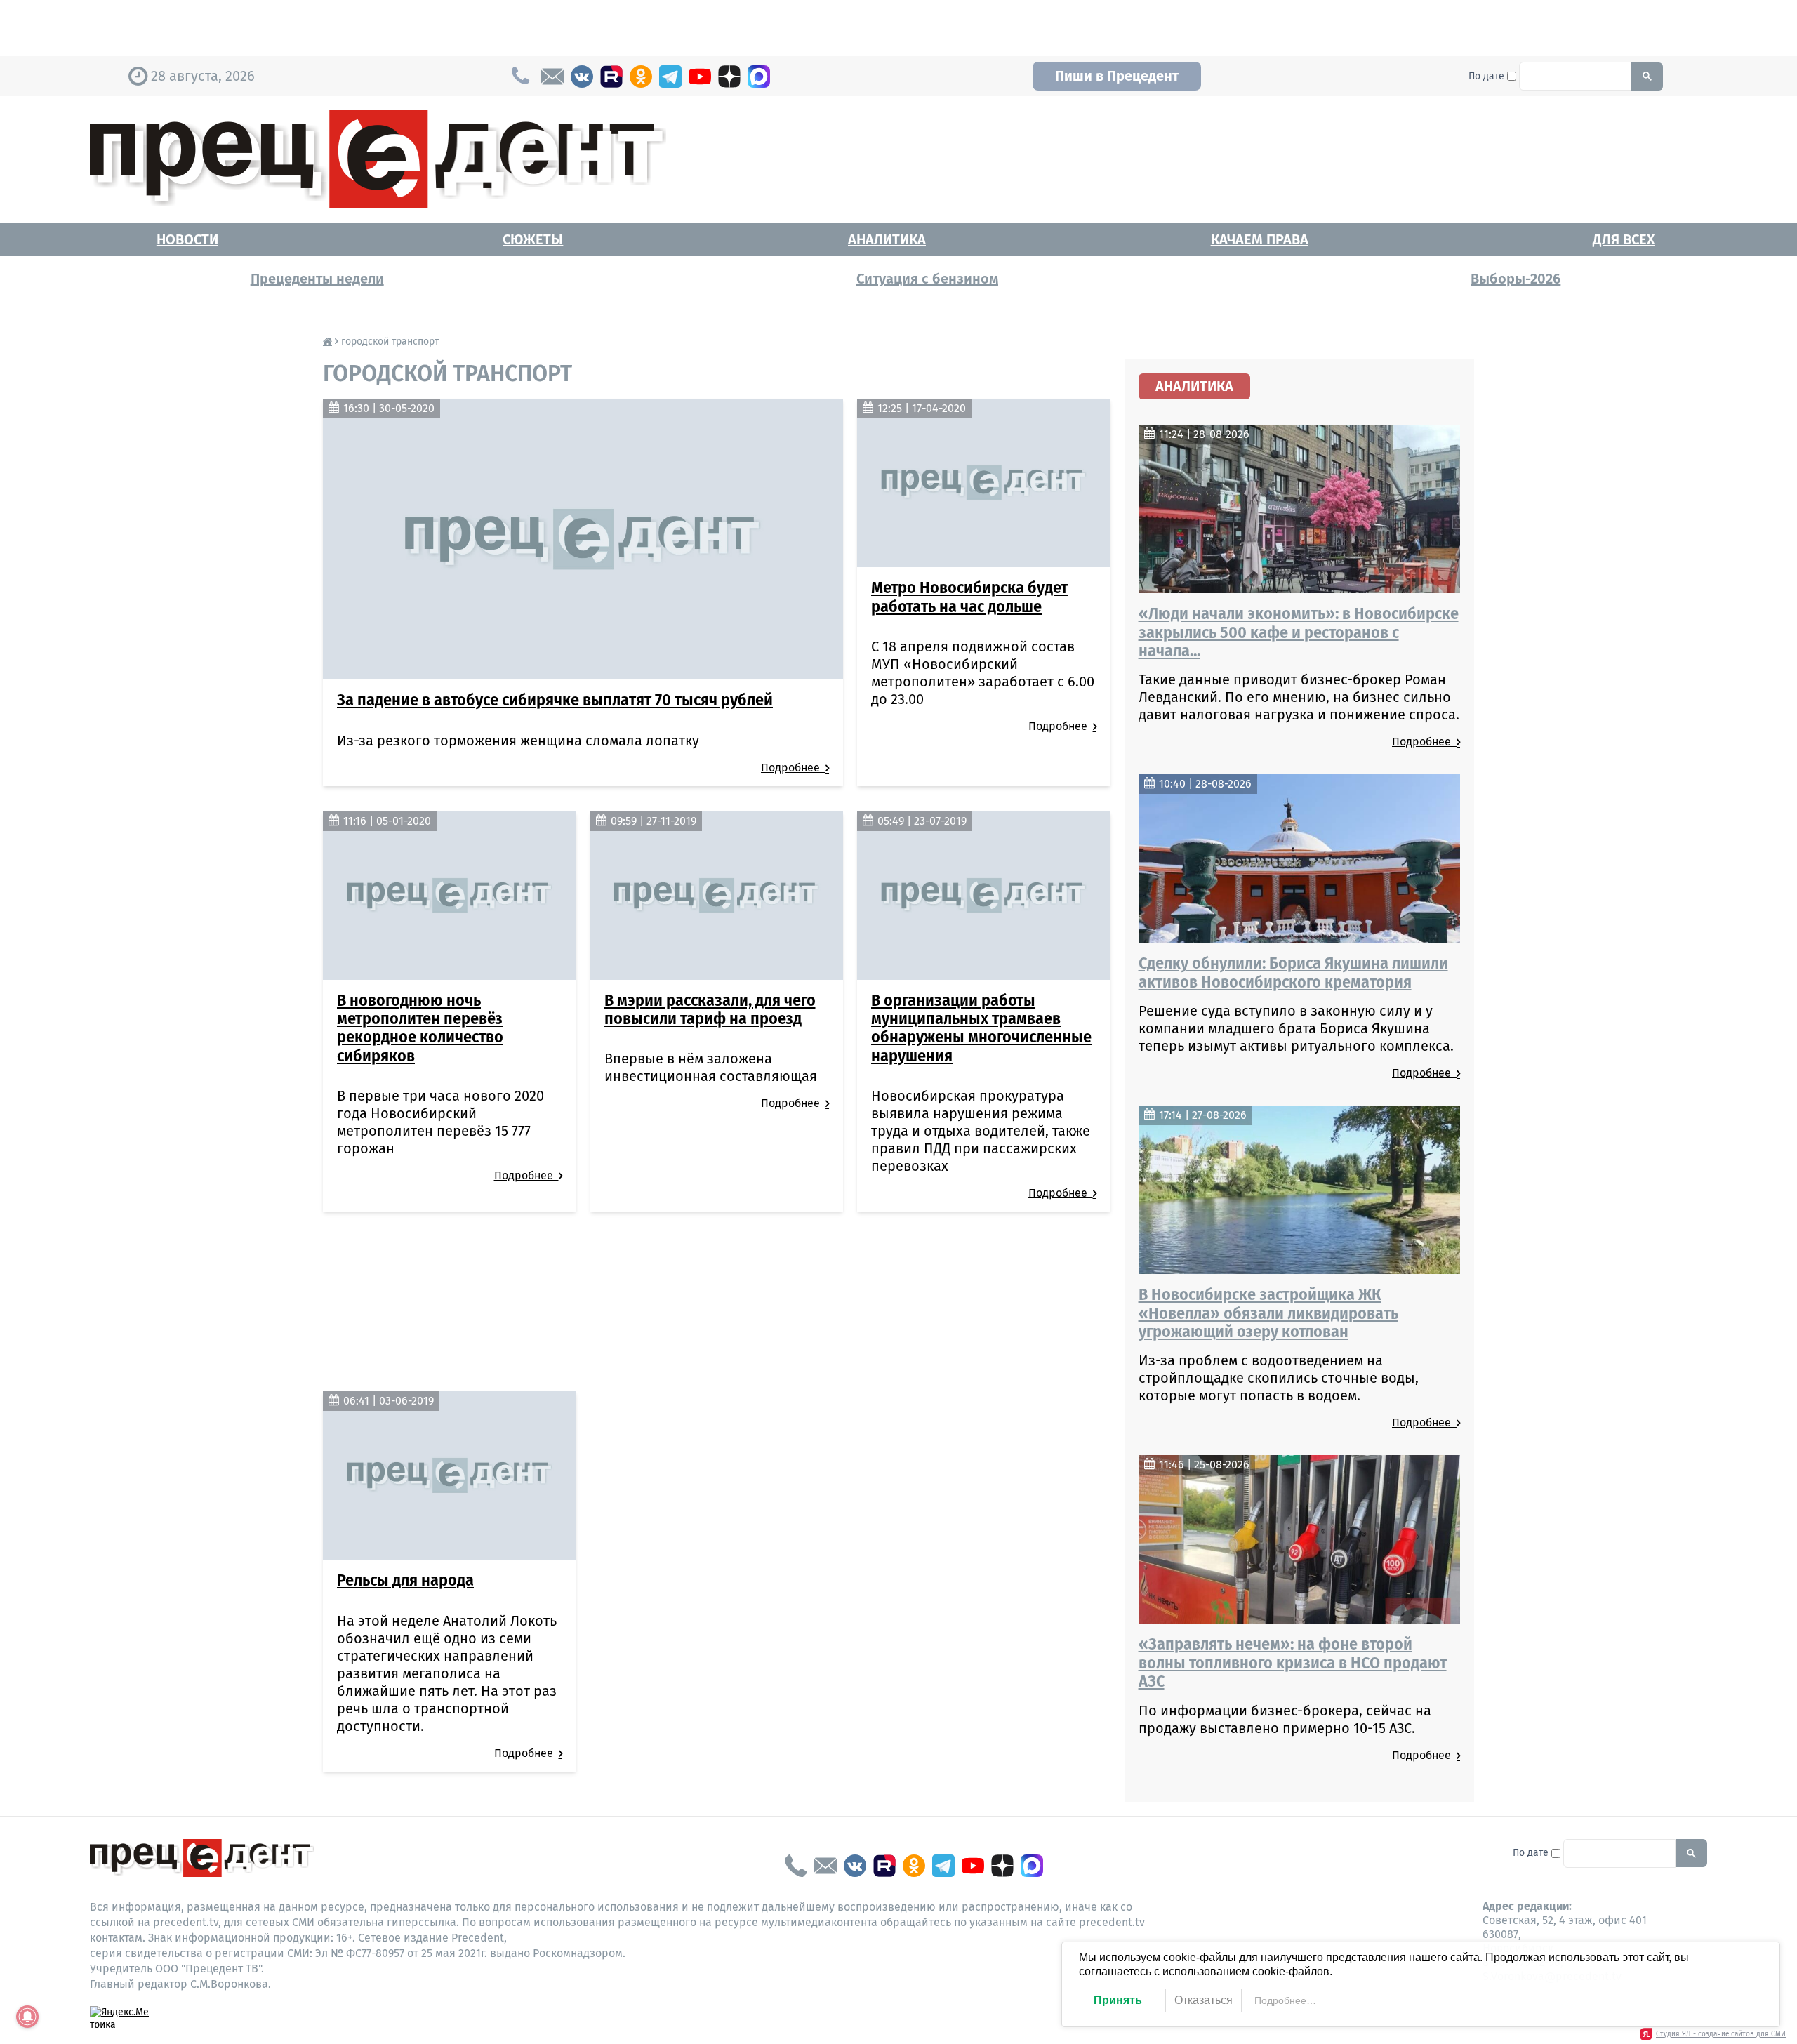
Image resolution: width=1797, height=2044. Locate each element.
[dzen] (729, 77)
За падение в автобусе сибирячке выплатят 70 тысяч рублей (555, 700)
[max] (759, 77)
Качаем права (1260, 239)
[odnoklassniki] (641, 77)
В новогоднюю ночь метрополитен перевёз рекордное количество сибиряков (420, 1028)
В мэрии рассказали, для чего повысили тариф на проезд (710, 1009)
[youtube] (700, 77)
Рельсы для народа (405, 1580)
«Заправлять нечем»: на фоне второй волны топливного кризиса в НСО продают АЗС (1293, 1663)
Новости (187, 239)
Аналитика (887, 239)
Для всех (1624, 239)
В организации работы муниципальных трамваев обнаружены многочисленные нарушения (981, 1028)
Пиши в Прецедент (1117, 76)
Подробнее (793, 768)
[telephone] (796, 1866)
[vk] (582, 77)
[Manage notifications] (27, 2017)
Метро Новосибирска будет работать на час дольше (969, 597)
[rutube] (611, 77)
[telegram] (670, 77)
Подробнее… (1285, 2000)
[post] (552, 77)
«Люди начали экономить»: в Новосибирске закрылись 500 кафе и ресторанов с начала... (1299, 632)
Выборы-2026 (1516, 279)
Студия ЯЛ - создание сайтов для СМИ (1721, 2034)
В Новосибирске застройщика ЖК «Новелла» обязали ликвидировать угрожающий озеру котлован (1268, 1313)
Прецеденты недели (317, 279)
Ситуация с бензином (927, 279)
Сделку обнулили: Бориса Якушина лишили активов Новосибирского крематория (1293, 972)
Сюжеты (533, 239)
